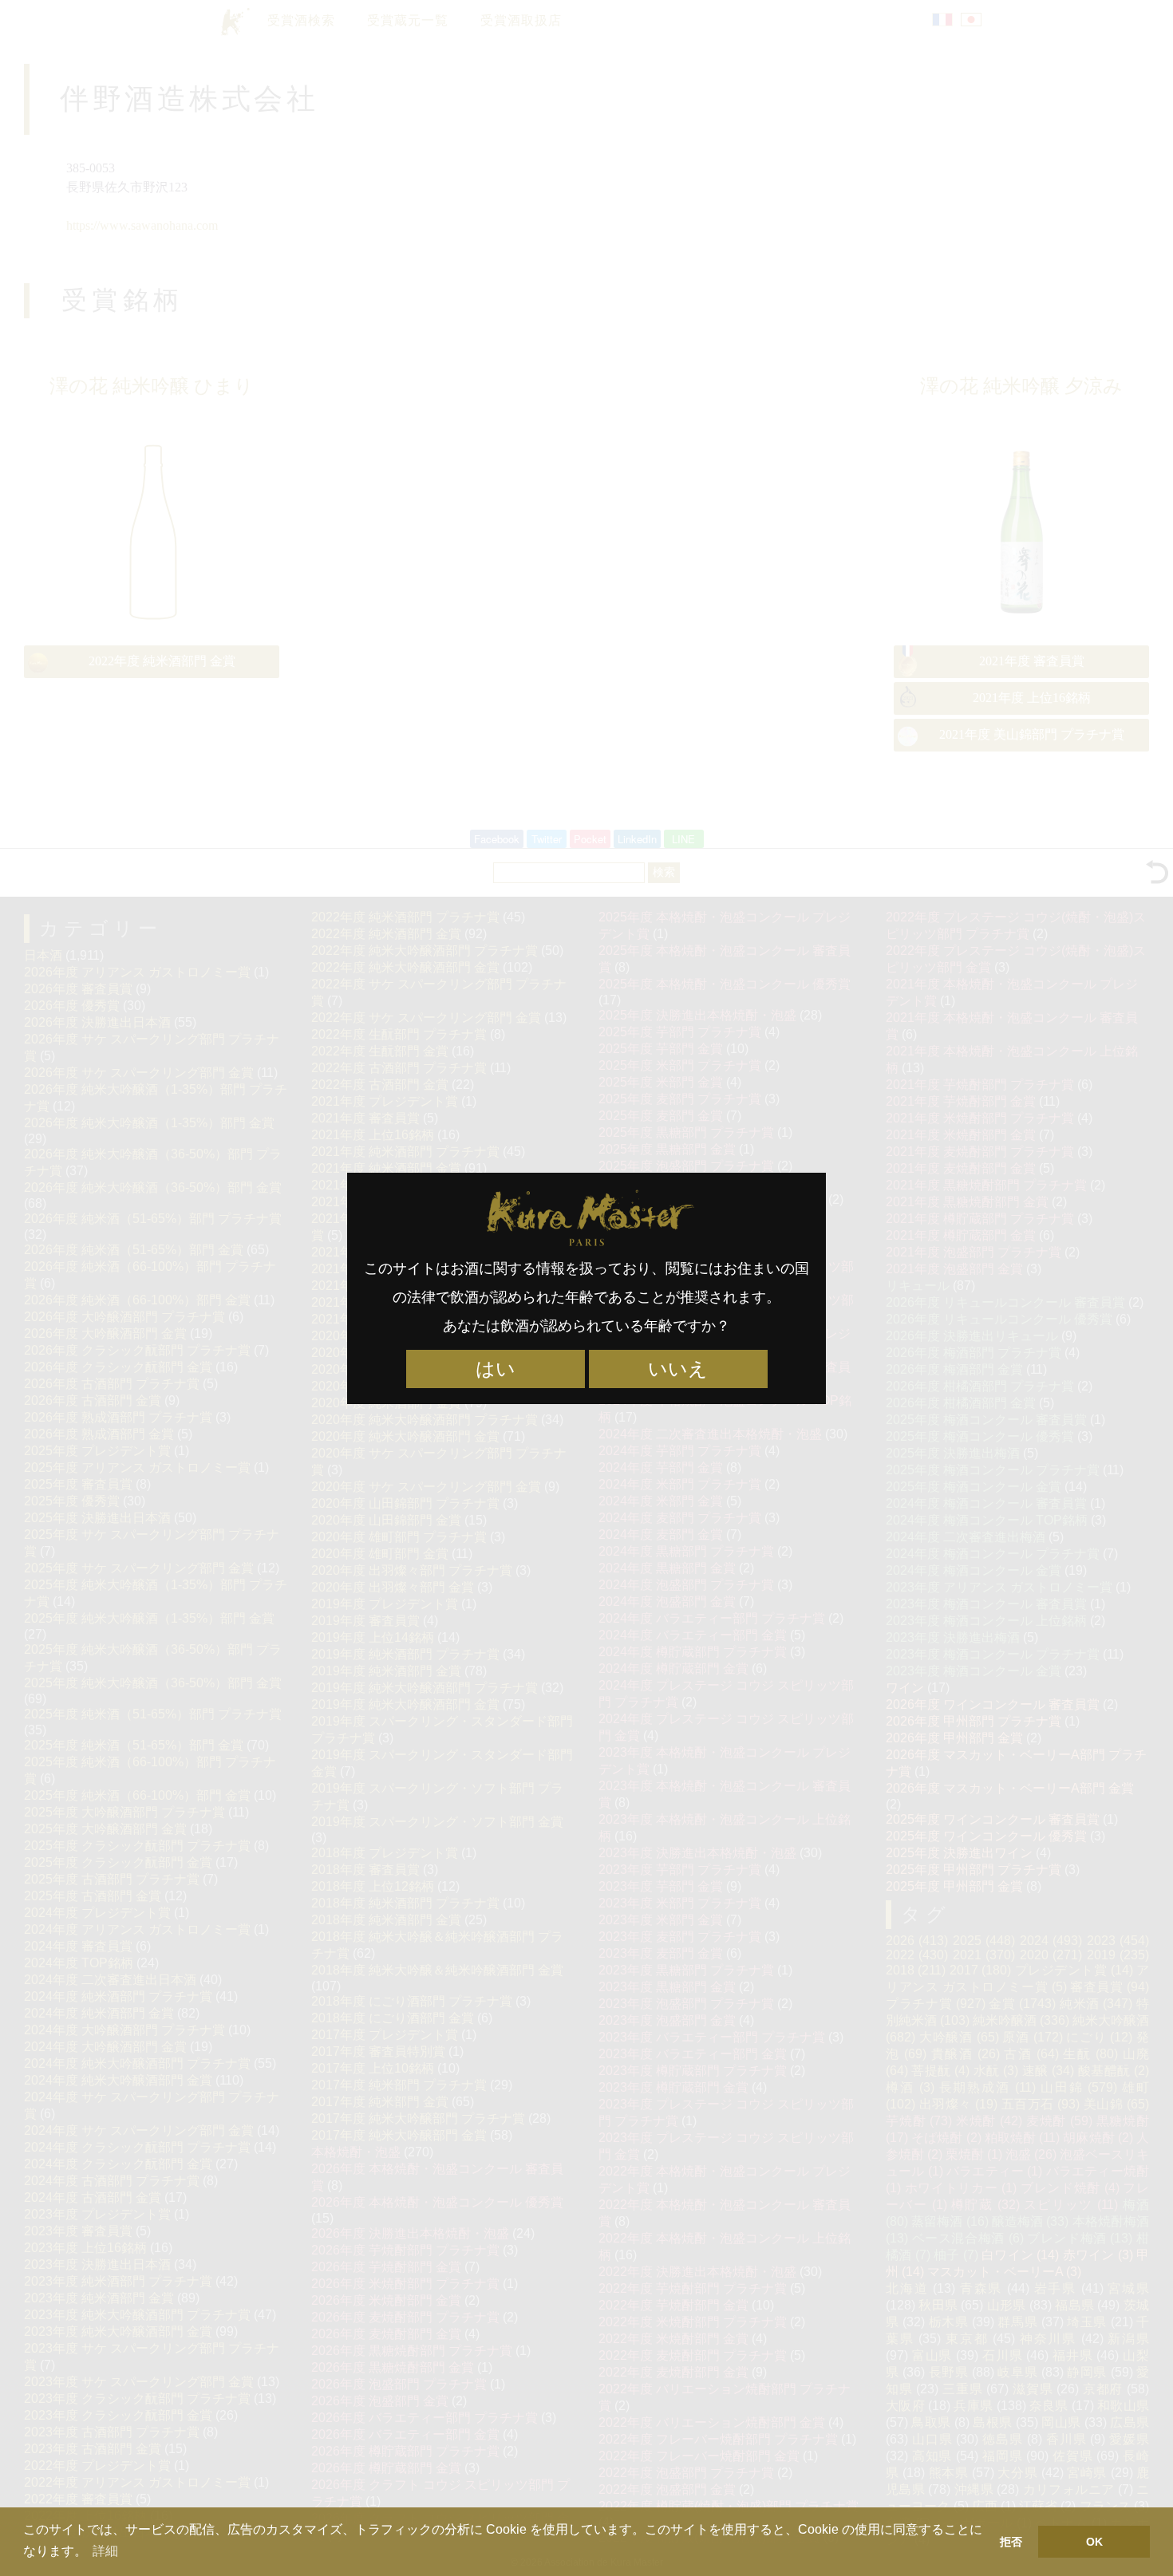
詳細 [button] (105, 2551)
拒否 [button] (1011, 2542)
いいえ (678, 1369)
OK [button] (1094, 2542)
